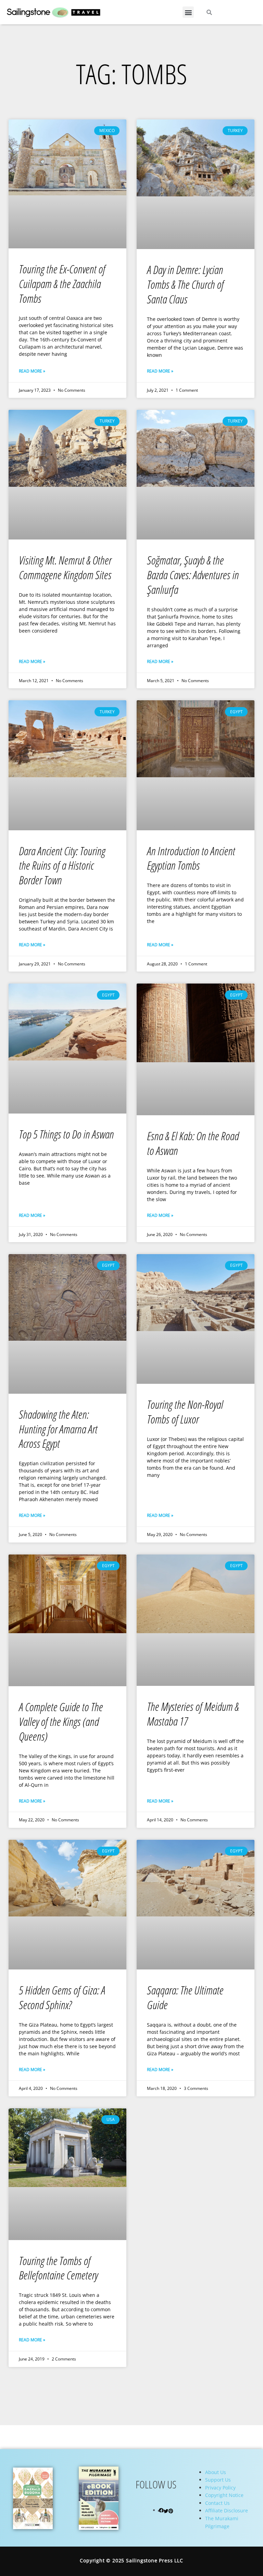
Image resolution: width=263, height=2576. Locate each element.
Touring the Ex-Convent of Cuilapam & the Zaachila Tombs (62, 284)
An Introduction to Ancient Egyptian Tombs (191, 858)
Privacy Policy (220, 2488)
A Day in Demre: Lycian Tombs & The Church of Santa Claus (185, 284)
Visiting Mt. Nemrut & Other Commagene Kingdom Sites (65, 568)
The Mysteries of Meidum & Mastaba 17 (193, 1714)
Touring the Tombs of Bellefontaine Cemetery (58, 2268)
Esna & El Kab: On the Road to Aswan (193, 1143)
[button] (188, 12)
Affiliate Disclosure (227, 2510)
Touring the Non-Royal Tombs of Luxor (185, 1412)
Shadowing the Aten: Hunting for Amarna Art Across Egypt (58, 1429)
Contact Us (217, 2503)
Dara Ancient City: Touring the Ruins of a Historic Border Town (62, 866)
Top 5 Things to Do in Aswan (66, 1134)
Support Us (218, 2480)
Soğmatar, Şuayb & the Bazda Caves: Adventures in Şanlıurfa (193, 575)
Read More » (32, 371)
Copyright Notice (224, 2495)
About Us (216, 2472)
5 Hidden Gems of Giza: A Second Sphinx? (62, 1998)
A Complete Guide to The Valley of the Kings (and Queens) (61, 1722)
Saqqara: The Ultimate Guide (185, 1998)
